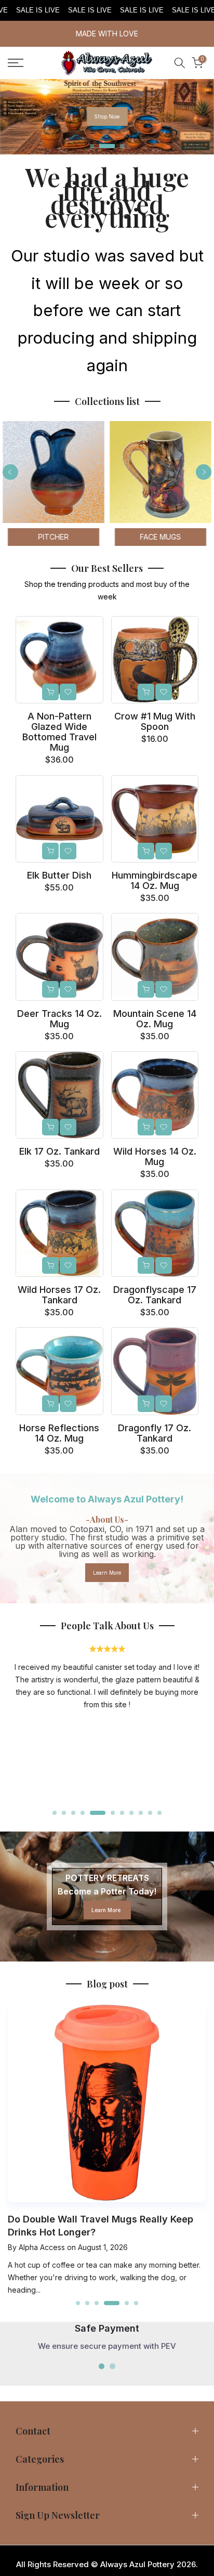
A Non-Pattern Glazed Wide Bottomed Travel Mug (59, 732)
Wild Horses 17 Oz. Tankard (59, 1295)
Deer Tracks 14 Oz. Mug (59, 1019)
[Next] (204, 472)
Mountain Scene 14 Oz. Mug (155, 1019)
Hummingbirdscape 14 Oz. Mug (155, 880)
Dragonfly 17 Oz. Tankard (155, 1433)
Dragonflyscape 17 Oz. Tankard (155, 1295)
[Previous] (10, 472)
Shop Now (107, 116)
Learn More (107, 1573)
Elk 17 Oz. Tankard (59, 1151)
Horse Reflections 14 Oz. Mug (59, 1433)
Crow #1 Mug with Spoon (155, 721)
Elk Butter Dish (59, 875)
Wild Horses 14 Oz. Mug (155, 1156)
